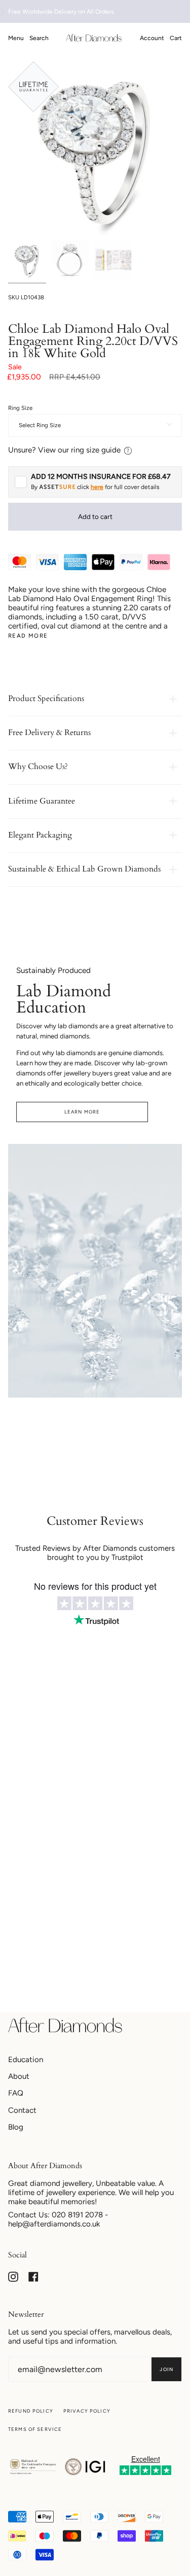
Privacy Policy (87, 2411)
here (97, 487)
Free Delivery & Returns (49, 733)
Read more (28, 636)
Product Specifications (46, 699)
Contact (22, 2110)
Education (26, 2060)
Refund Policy (31, 2411)
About (19, 2076)
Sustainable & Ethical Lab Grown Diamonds (84, 869)
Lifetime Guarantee (42, 801)
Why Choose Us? (38, 767)
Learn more (82, 1112)
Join (166, 2369)
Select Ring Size (40, 425)
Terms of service (35, 2429)
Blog (16, 2127)
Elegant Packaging (40, 835)
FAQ (16, 2093)
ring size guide (96, 450)
